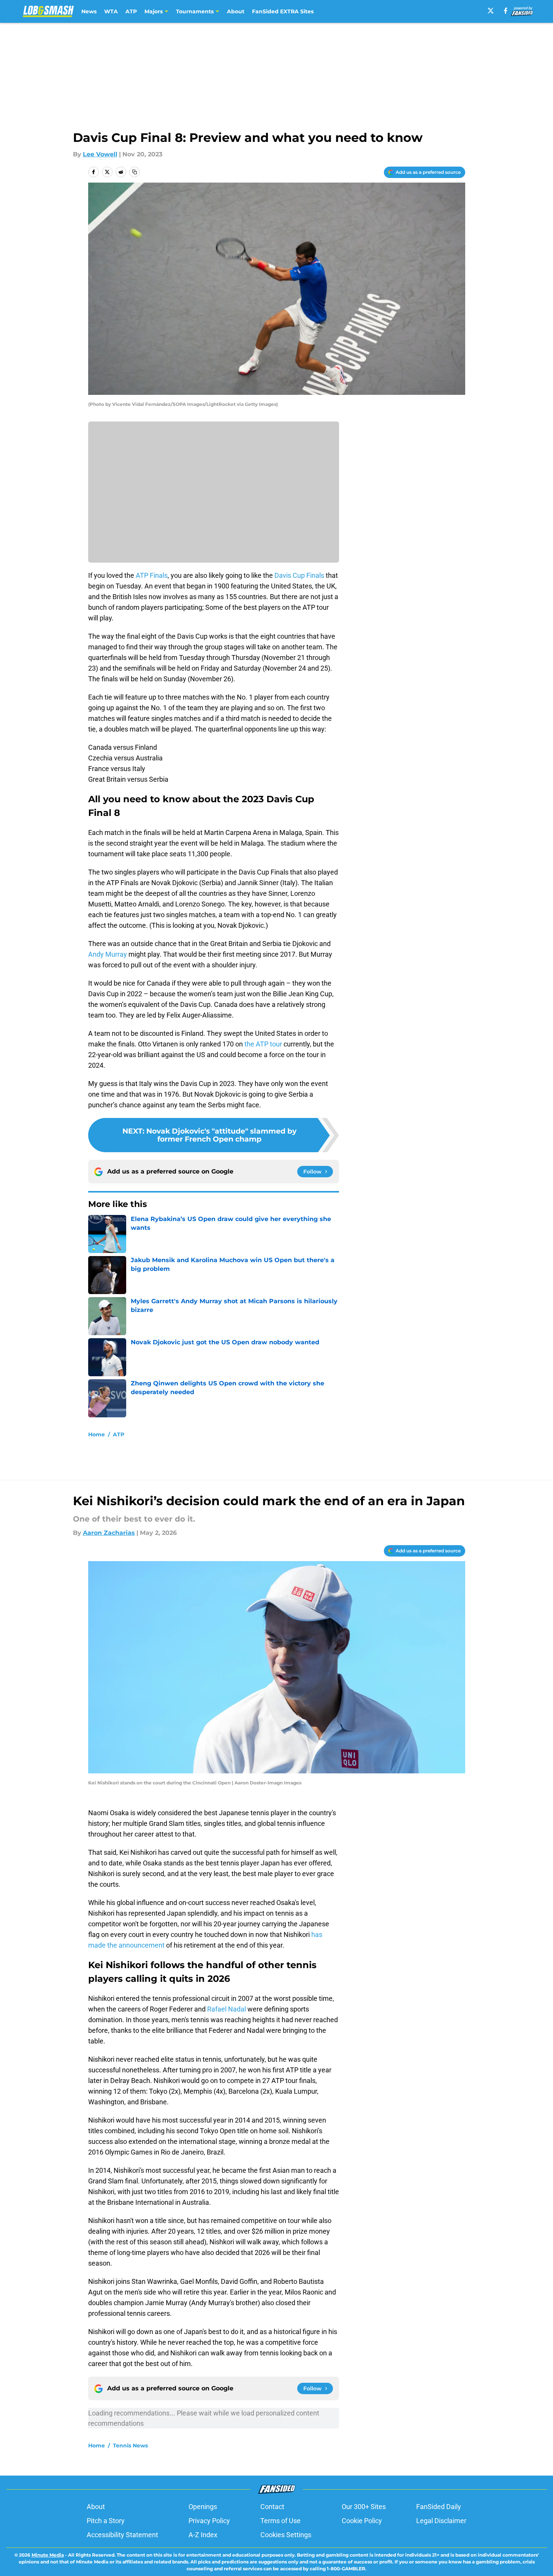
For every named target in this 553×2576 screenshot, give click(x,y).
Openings (203, 2507)
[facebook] (506, 11)
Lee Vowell (100, 154)
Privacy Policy (209, 2521)
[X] (491, 11)
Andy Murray (108, 954)
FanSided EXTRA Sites (283, 11)
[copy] (135, 172)
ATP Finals (152, 575)
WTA (111, 11)
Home (97, 1434)
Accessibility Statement (122, 2535)
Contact (272, 2507)
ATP (131, 11)
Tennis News (130, 2446)
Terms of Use (280, 2521)
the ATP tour (263, 1044)
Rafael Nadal (227, 2009)
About (236, 11)
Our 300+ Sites (364, 2507)
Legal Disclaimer (441, 2521)
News (89, 11)
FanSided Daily (439, 2507)
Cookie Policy (362, 2521)
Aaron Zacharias (109, 1533)
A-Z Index (203, 2535)
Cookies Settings (286, 2535)
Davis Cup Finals (299, 575)
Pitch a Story (106, 2521)
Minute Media (48, 2555)
